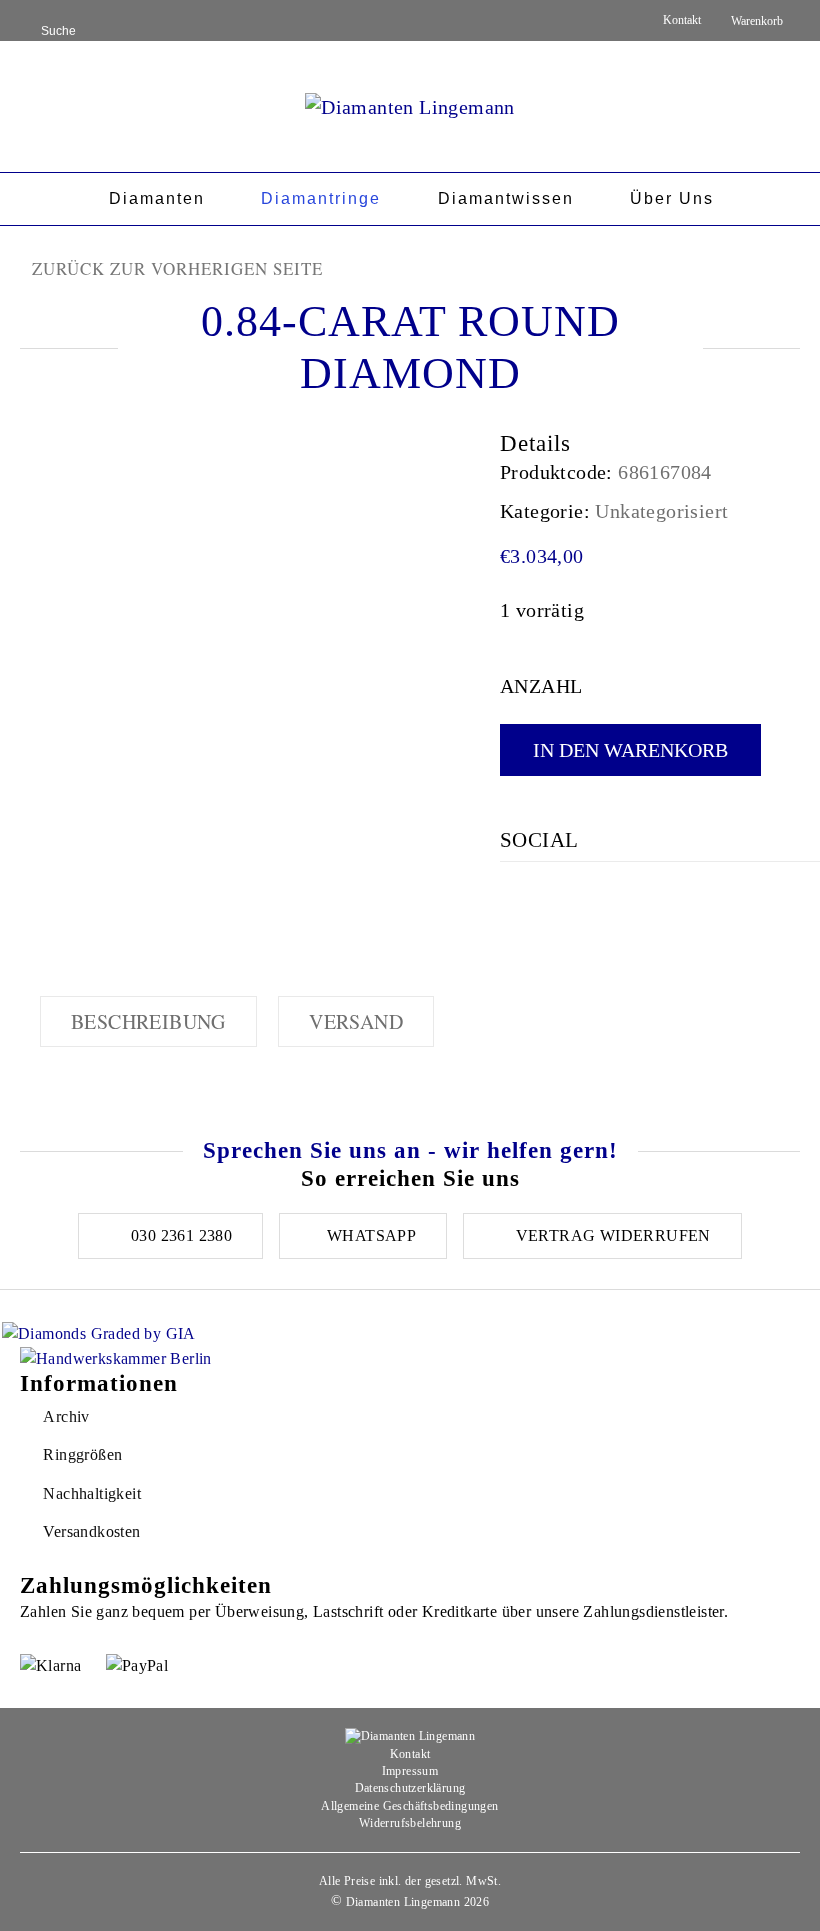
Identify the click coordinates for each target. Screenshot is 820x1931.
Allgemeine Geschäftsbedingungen (409, 1806)
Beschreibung (148, 1021)
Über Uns (672, 198)
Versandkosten (91, 1531)
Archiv (66, 1416)
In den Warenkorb (630, 750)
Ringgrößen (82, 1454)
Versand (356, 1021)
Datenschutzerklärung (410, 1788)
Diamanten (157, 198)
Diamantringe (321, 198)
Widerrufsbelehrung (410, 1823)
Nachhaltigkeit (92, 1493)
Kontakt (682, 20)
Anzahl (541, 686)
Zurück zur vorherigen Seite (177, 268)
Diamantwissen (506, 198)
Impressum (410, 1771)
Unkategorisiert (661, 511)
